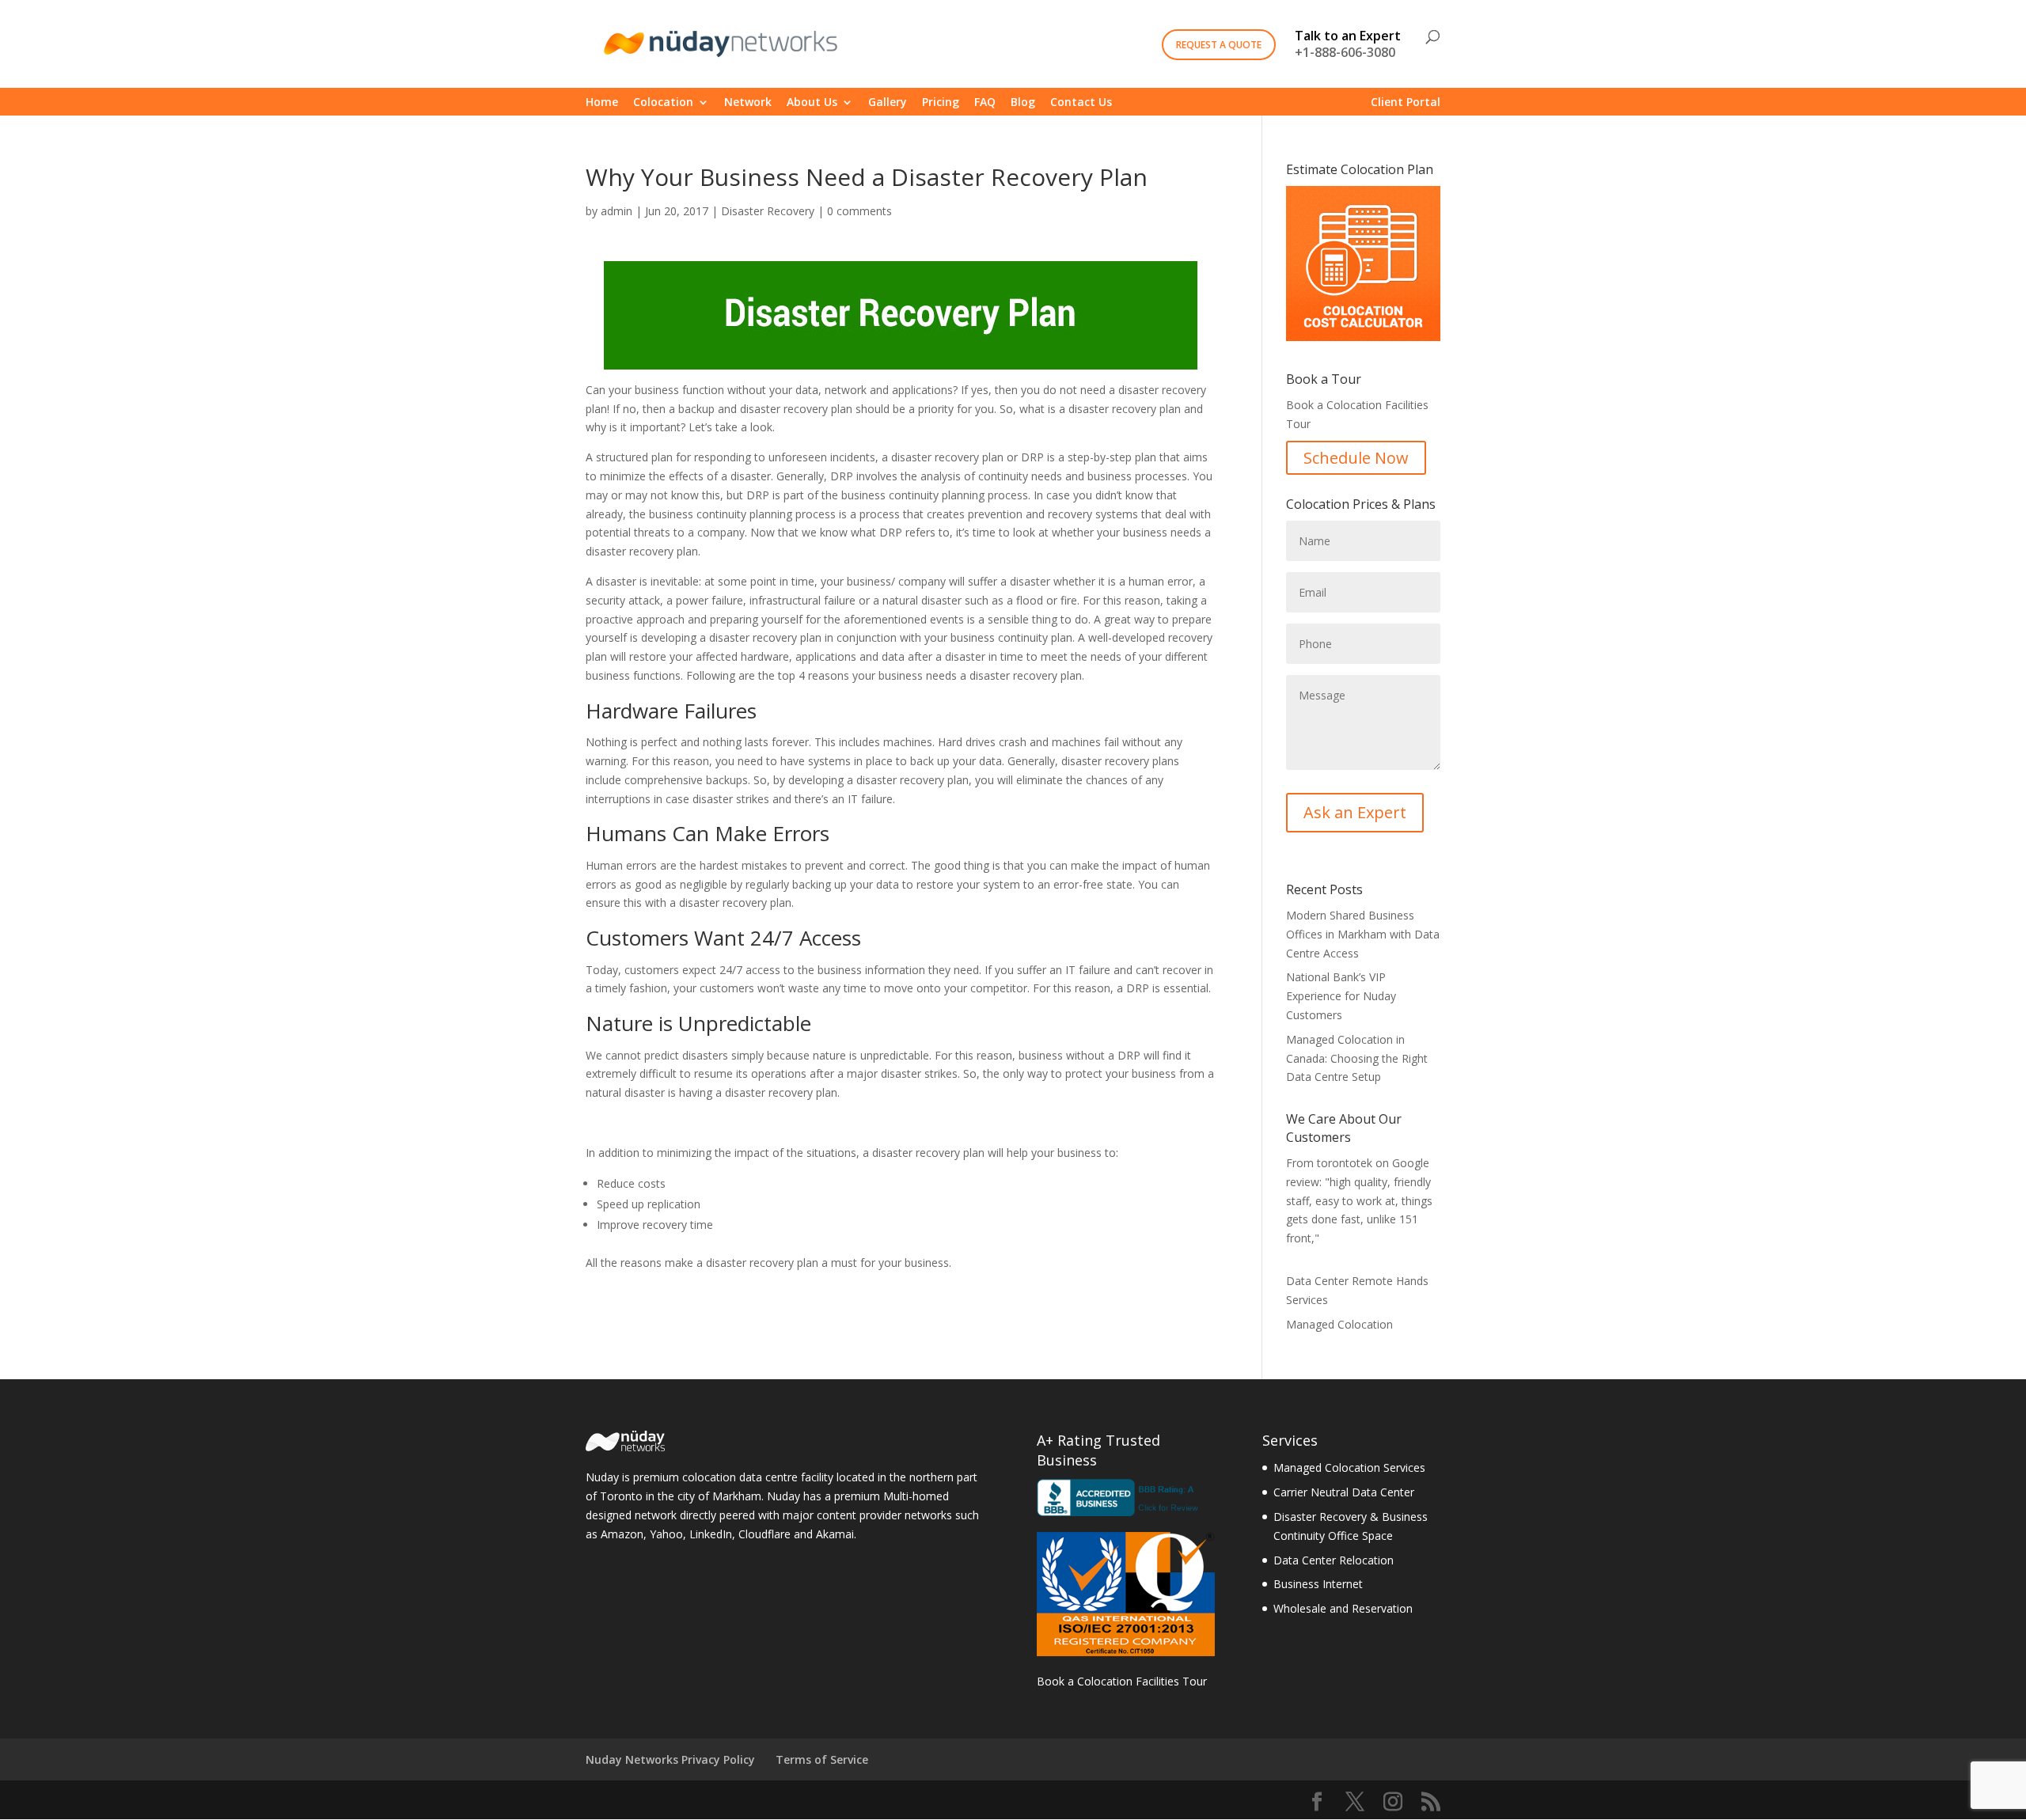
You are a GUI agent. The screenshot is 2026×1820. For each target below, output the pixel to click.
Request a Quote (1219, 45)
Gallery (888, 103)
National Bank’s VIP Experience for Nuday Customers (1341, 996)
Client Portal (1406, 103)
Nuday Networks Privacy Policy (670, 1759)
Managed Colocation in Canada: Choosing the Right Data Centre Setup (1357, 1058)
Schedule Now (1356, 458)
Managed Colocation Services (1349, 1467)
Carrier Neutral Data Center (1344, 1492)
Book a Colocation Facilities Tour (1122, 1681)
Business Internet (1318, 1584)
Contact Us (1081, 103)
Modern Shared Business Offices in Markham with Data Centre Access (1363, 934)
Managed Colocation (1339, 1324)
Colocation (663, 103)
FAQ (985, 103)
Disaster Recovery (768, 211)
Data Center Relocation (1334, 1560)
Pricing (941, 103)
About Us (812, 103)
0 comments (859, 211)
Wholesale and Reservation (1343, 1608)
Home (602, 103)
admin (617, 211)
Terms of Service (822, 1759)
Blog (1023, 103)
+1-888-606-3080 (1348, 45)
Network (748, 103)
